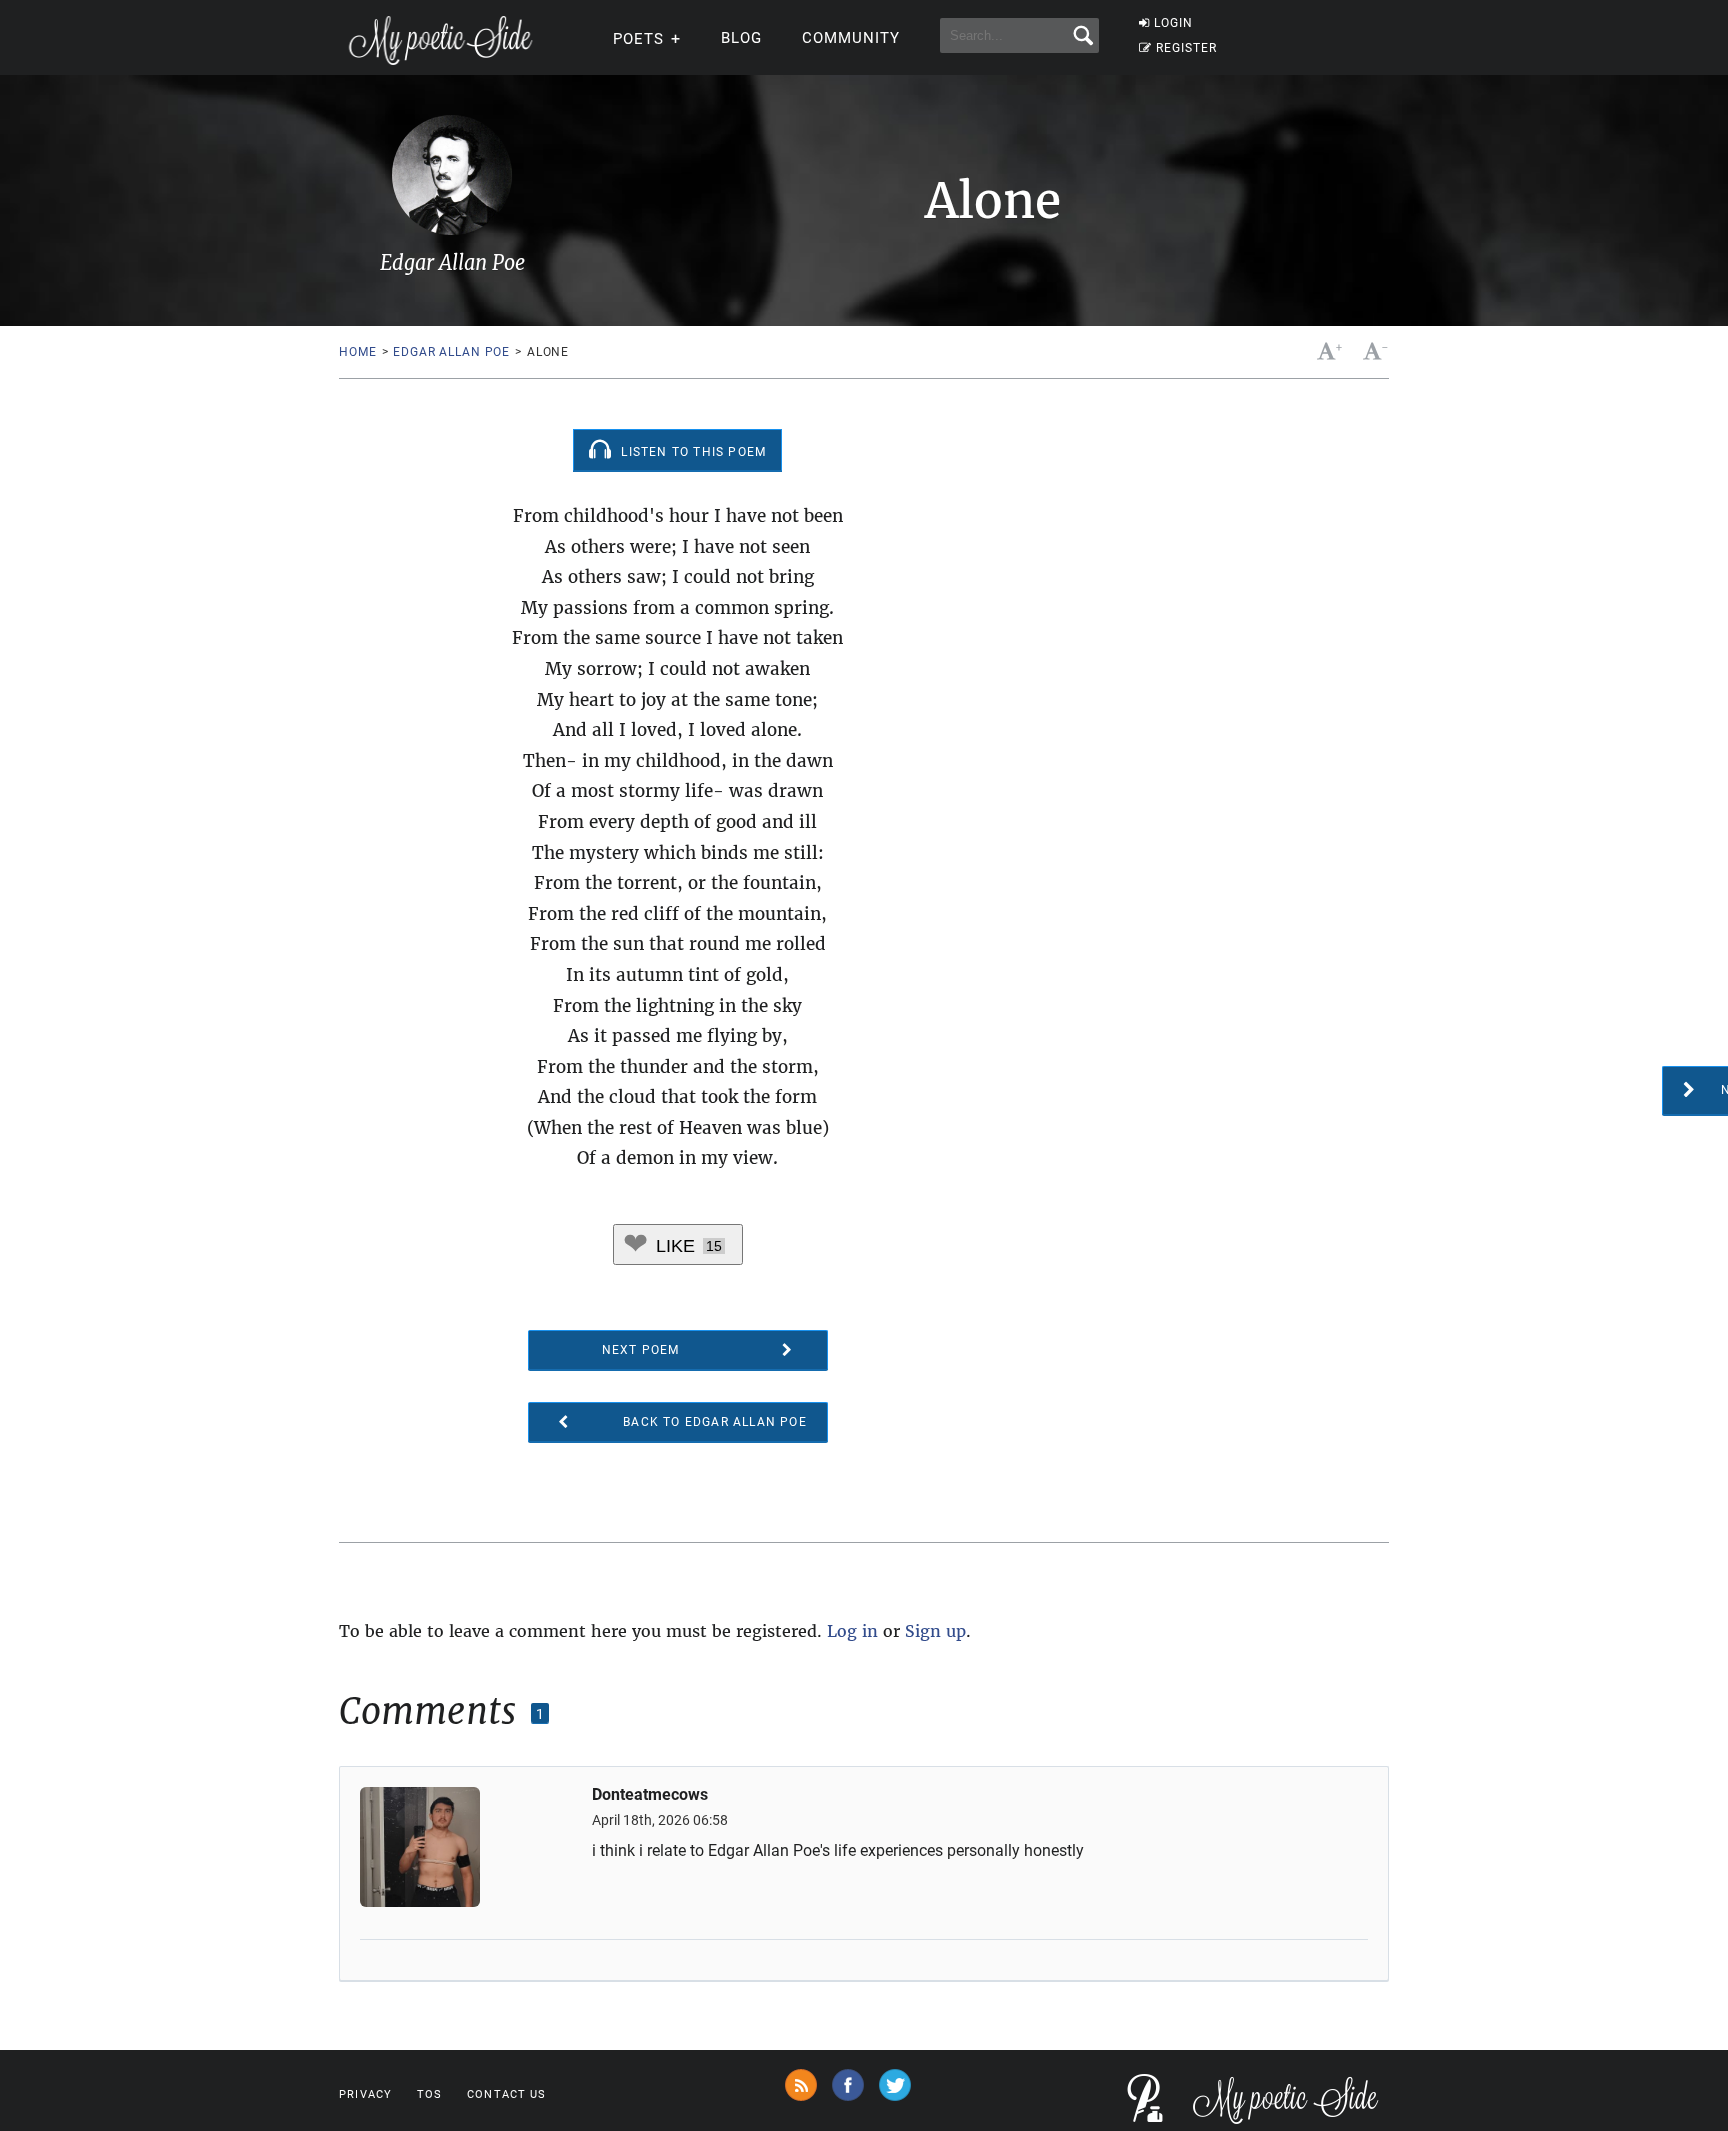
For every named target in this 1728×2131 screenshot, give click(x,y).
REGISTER (1186, 48)
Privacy (365, 2094)
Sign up (935, 1631)
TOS (429, 2094)
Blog (741, 38)
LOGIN (1173, 23)
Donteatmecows (650, 1795)
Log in (852, 1631)
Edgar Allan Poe (451, 352)
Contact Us (506, 2094)
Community (851, 38)
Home (357, 352)
